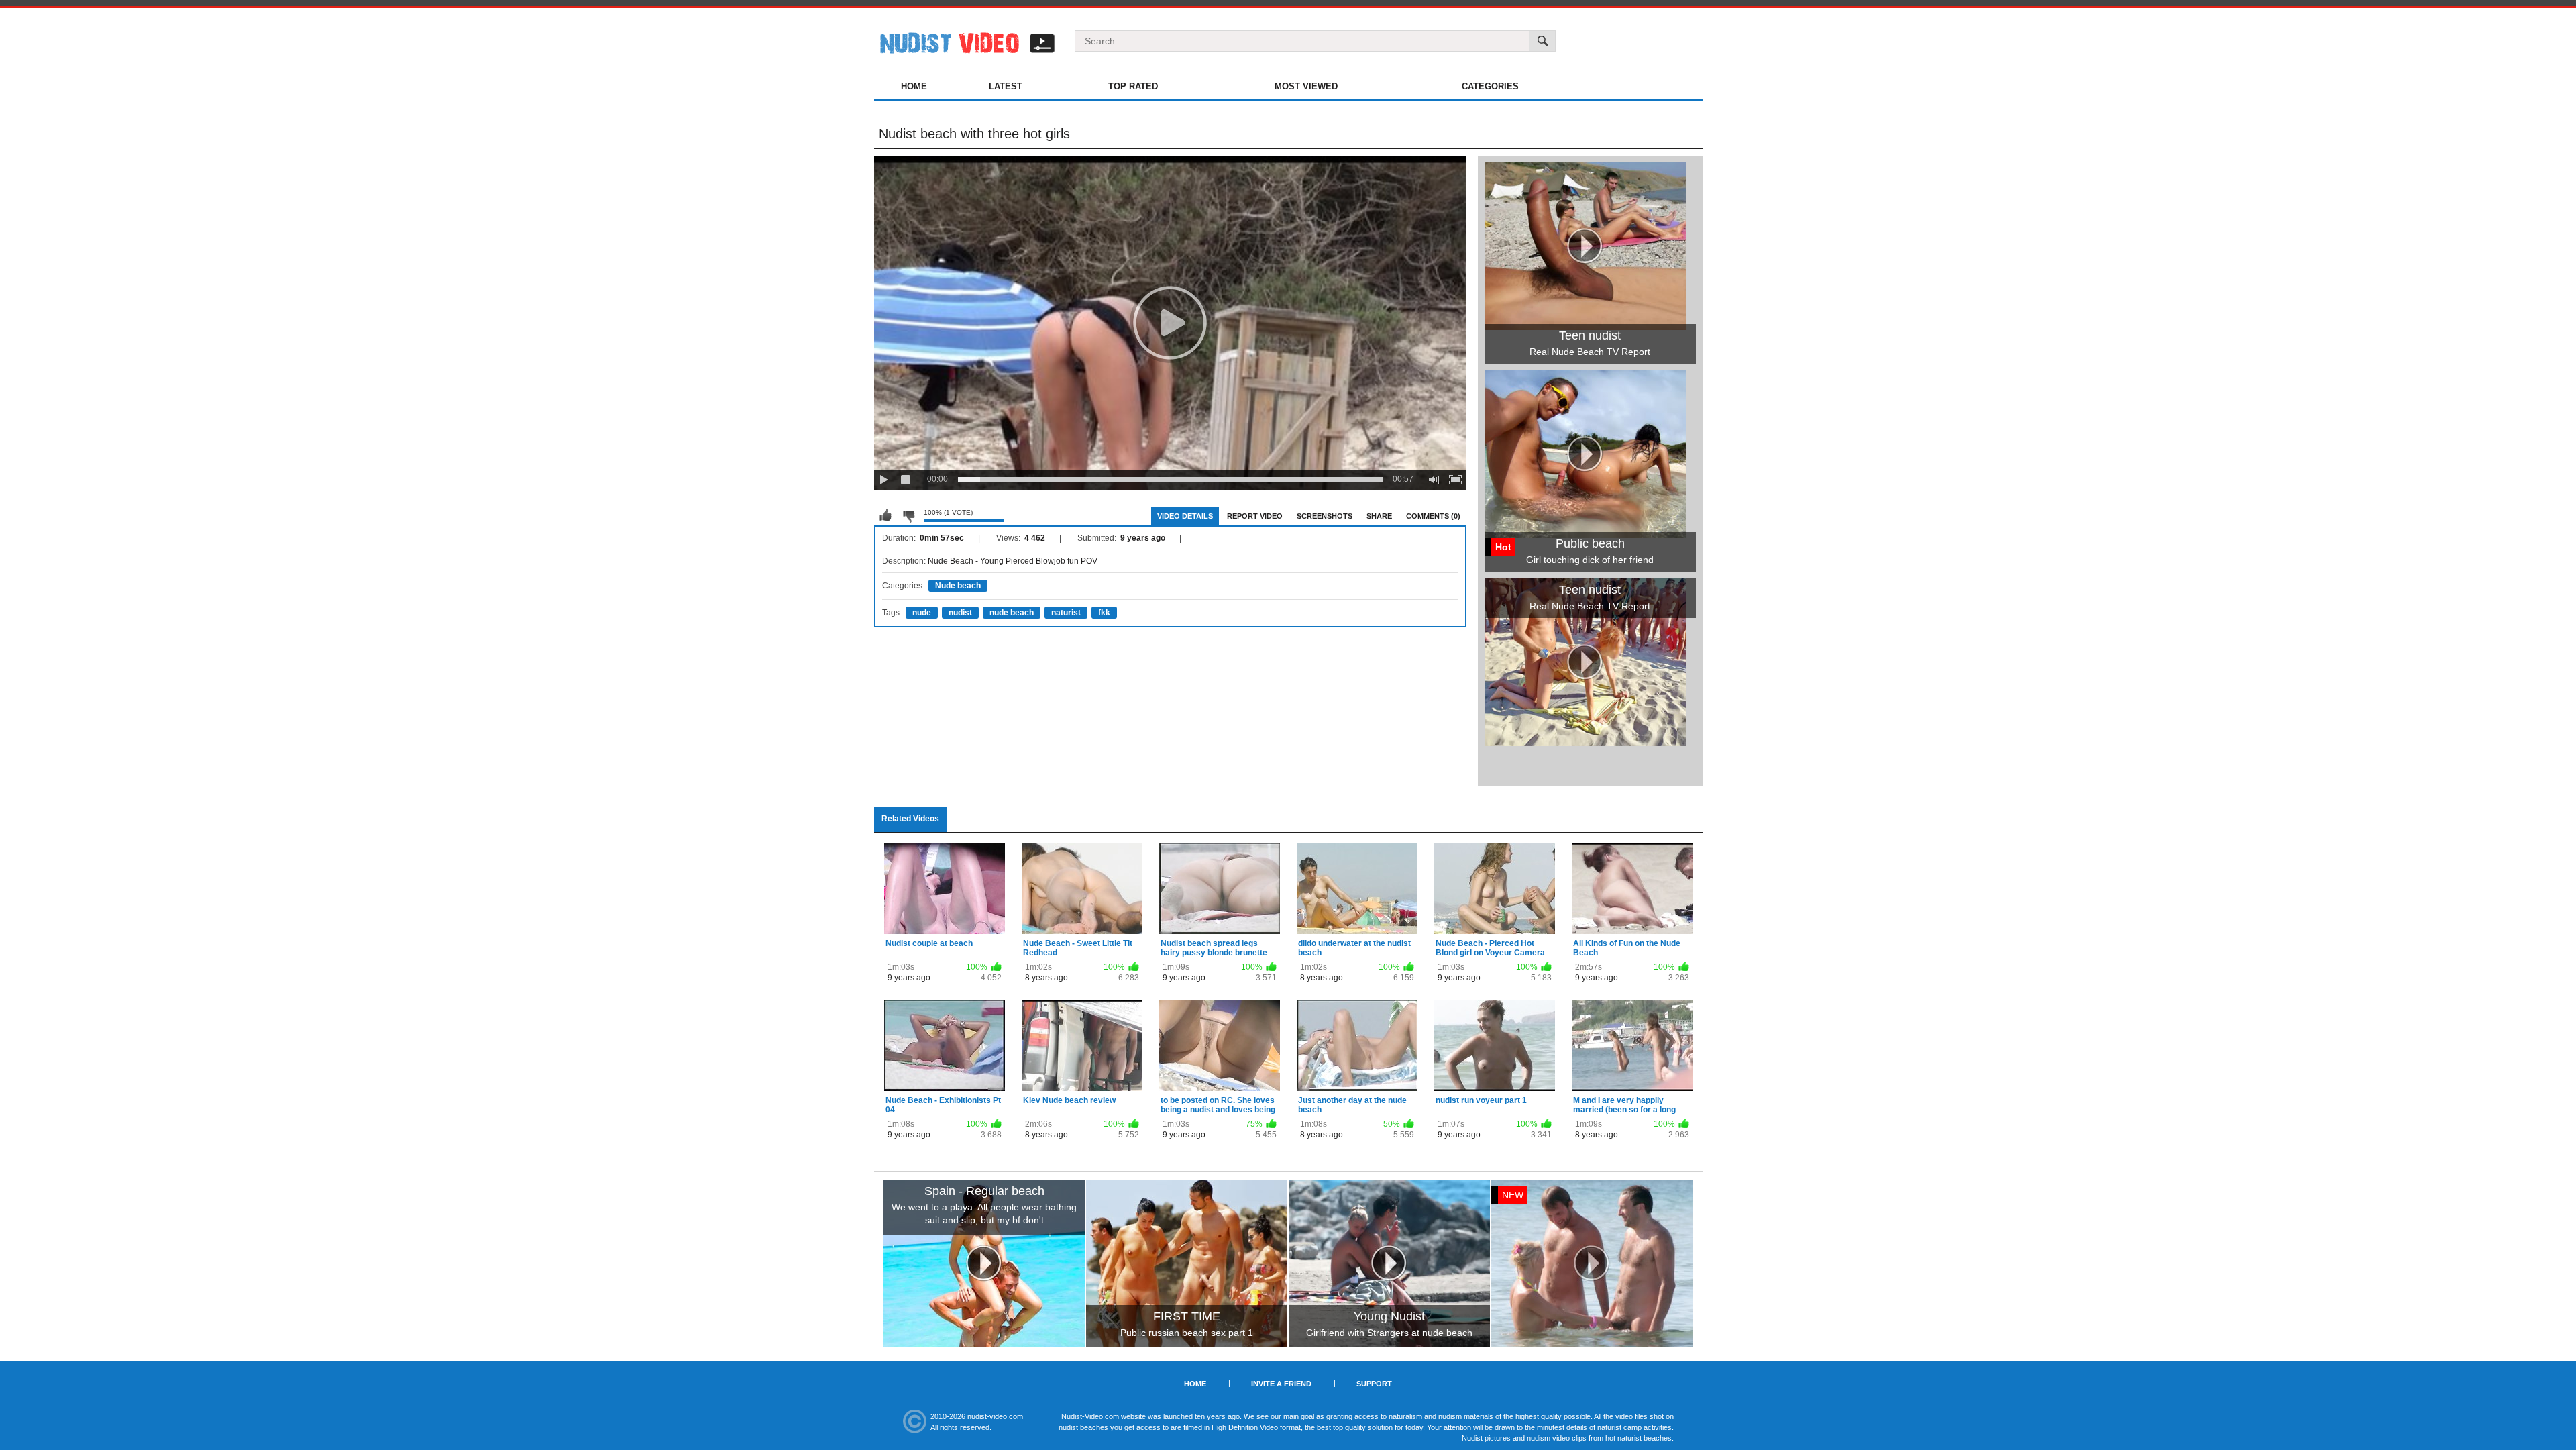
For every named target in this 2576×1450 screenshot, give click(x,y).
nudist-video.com (995, 1416)
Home (914, 86)
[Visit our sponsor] (984, 1263)
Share (1379, 516)
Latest (1006, 86)
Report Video (1255, 516)
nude (922, 613)
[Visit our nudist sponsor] (1585, 741)
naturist (1066, 613)
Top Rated (1133, 86)
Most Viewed (1306, 86)
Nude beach (958, 586)
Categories (1490, 86)
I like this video (885, 515)
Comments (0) (1433, 516)
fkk (1104, 613)
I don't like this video (908, 515)
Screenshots (1325, 516)
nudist (960, 613)
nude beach (1012, 613)
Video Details (1185, 516)
